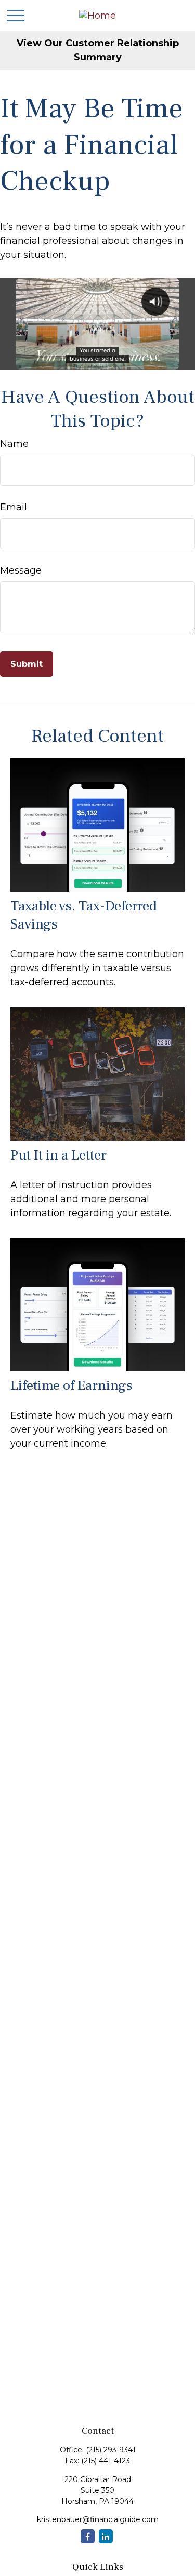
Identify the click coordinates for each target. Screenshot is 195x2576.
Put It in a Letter (58, 1155)
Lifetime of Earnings (71, 1386)
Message (21, 570)
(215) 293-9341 (111, 2450)
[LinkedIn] (106, 2536)
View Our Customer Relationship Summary (98, 50)
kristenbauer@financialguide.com (98, 2519)
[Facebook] (88, 2536)
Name (14, 444)
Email (14, 507)
